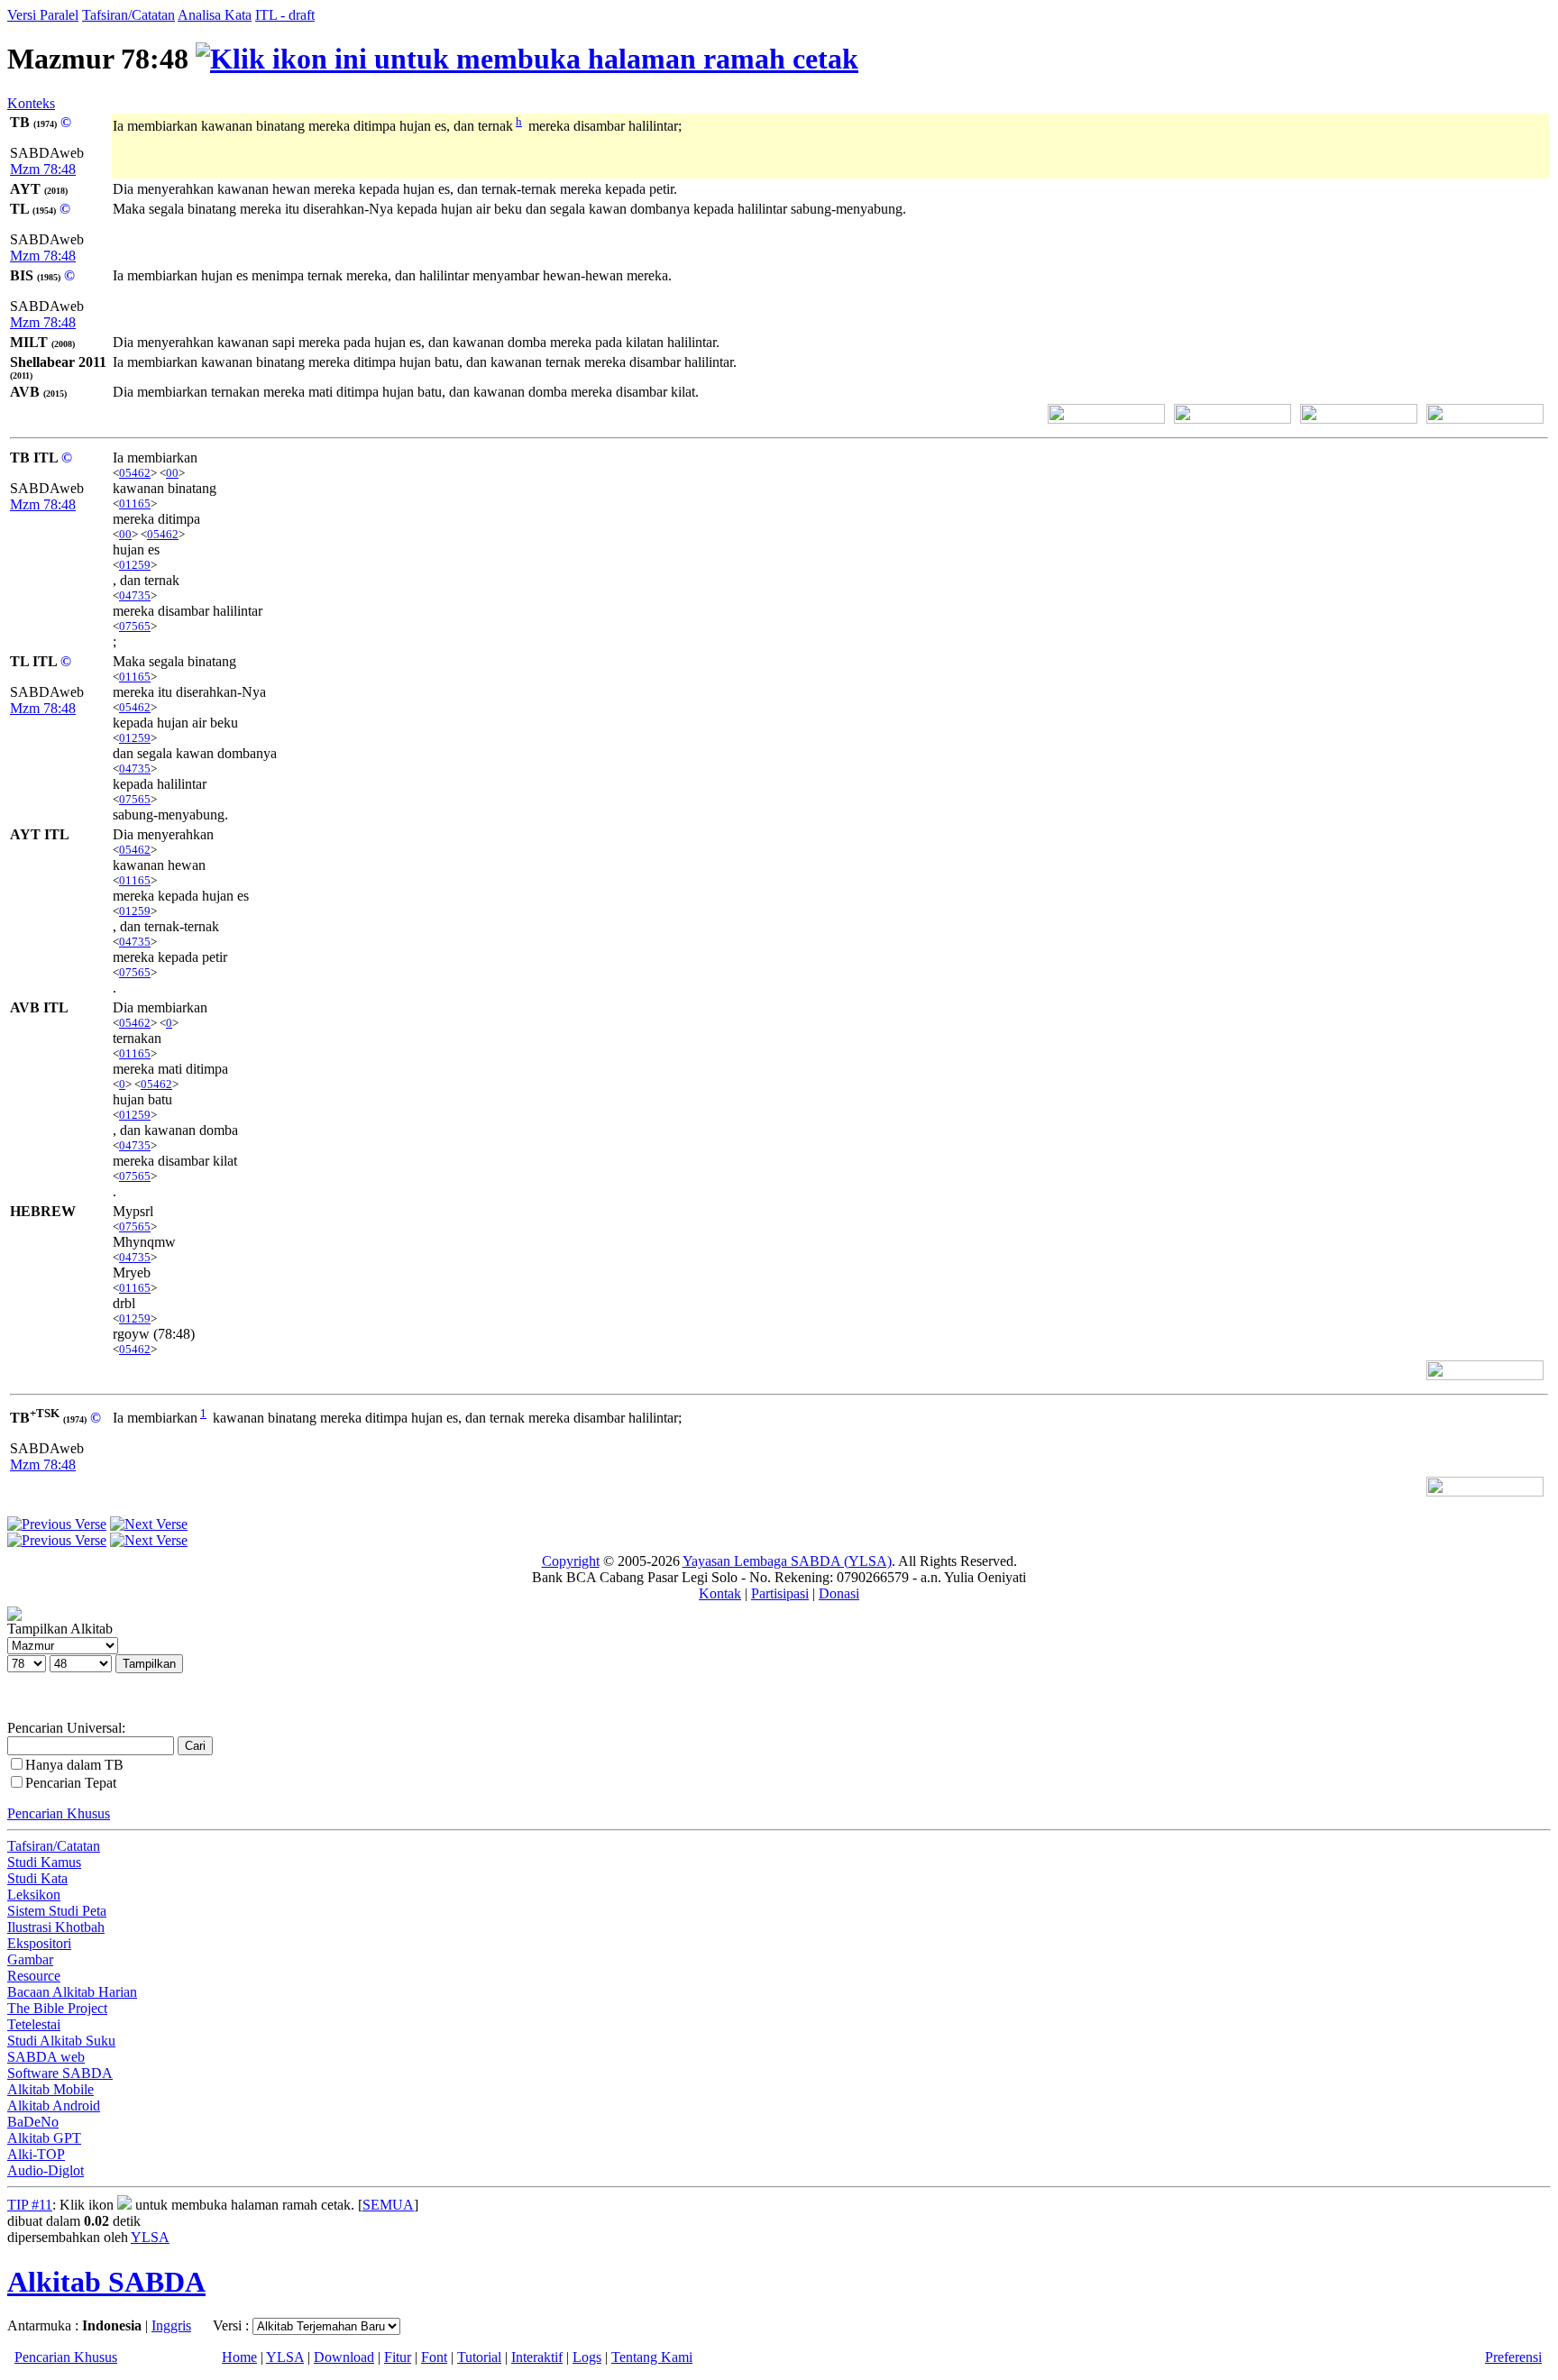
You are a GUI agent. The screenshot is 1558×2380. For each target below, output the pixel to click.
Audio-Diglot (46, 2170)
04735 (135, 595)
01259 (135, 565)
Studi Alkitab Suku (61, 2041)
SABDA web (46, 2057)
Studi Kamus (44, 1862)
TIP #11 (30, 2205)
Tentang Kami (652, 2357)
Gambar (30, 1959)
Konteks (31, 103)
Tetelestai (34, 2024)
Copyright (571, 1561)
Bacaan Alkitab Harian (72, 1992)
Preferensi (1513, 2357)
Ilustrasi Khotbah (56, 1927)
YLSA (150, 2237)
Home (239, 2357)
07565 (135, 626)
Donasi (839, 1593)
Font (434, 2357)
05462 (135, 473)
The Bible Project (57, 2008)
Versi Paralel (43, 15)
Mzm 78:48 (43, 169)
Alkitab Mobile (50, 2089)
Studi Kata (37, 1878)
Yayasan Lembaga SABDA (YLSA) (787, 1561)
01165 (135, 503)
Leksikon (34, 1895)
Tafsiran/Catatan (128, 15)
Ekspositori (39, 1943)
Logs (587, 2357)
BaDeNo (33, 2122)
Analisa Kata (215, 15)
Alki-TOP (36, 2154)
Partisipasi (780, 1593)
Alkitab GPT (44, 2138)
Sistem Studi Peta (57, 1911)
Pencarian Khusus (59, 1813)
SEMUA (388, 2205)
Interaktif (537, 2357)
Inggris (171, 2325)
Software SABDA (60, 2073)
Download (344, 2357)
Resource (34, 1976)
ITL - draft (285, 15)
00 (172, 473)
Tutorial (479, 2357)
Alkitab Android (54, 2105)
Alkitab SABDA (106, 2282)
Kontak (720, 1593)
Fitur (398, 2357)
